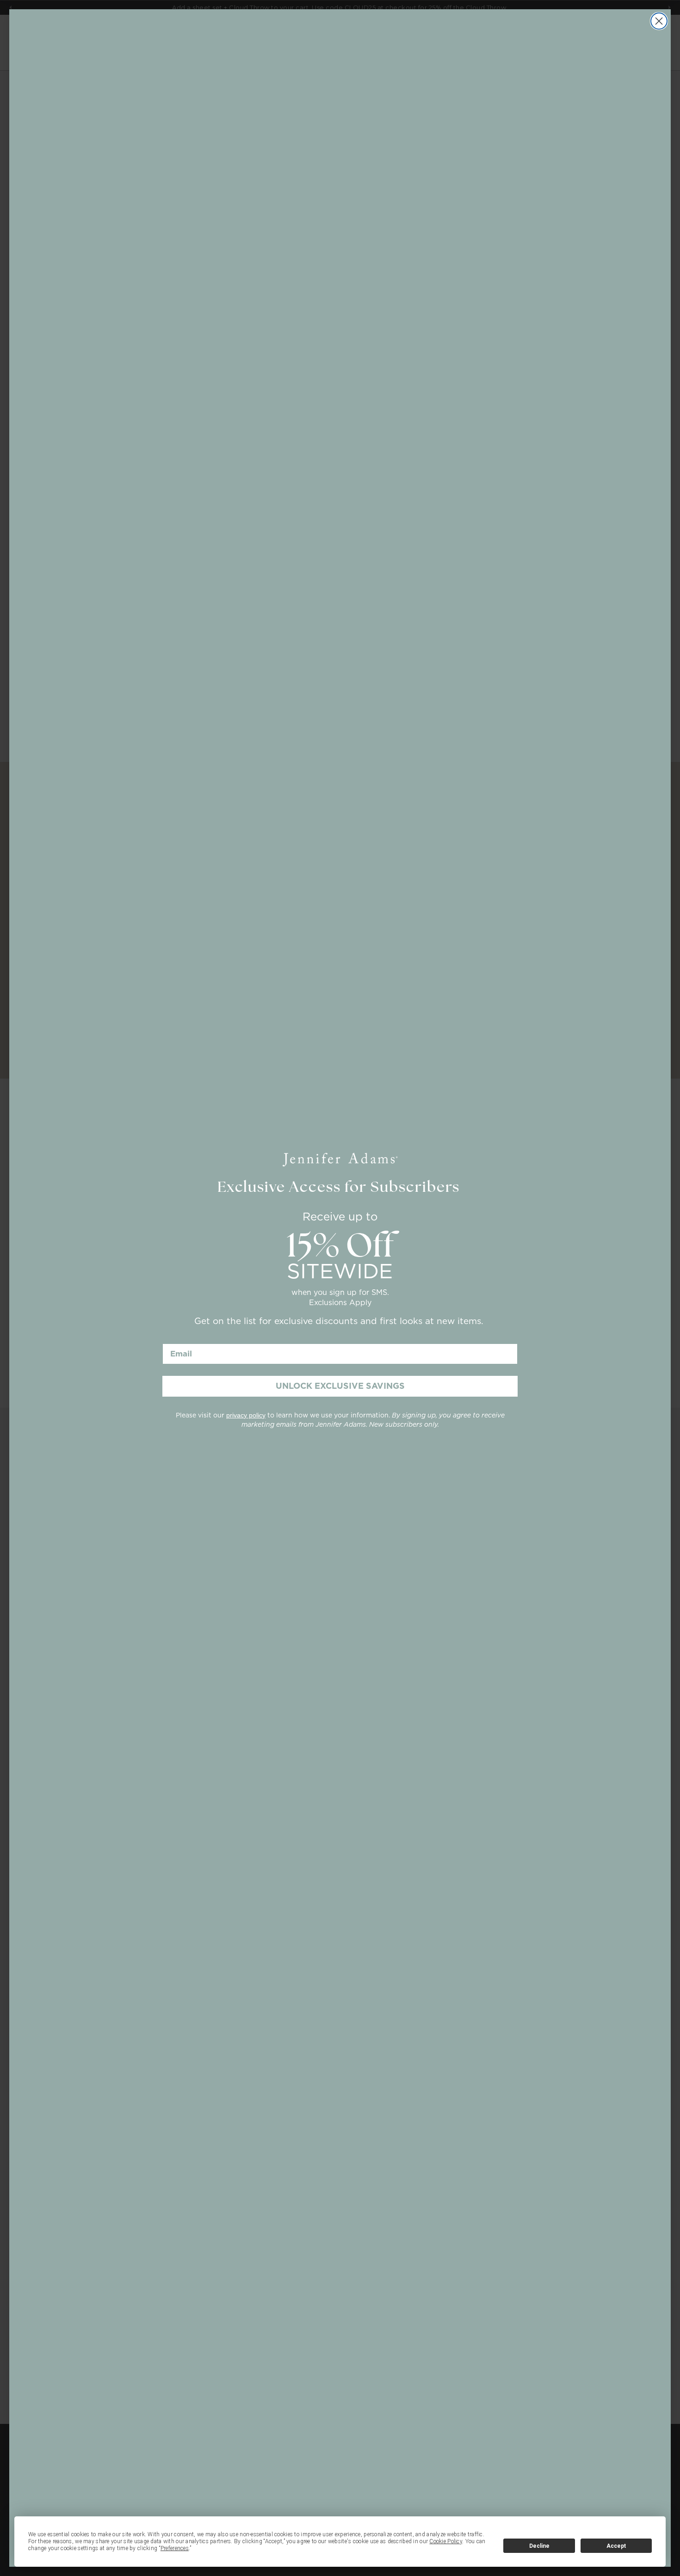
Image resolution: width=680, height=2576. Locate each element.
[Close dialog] (659, 21)
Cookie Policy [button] (446, 2541)
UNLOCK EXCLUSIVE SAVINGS (340, 1386)
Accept (616, 2546)
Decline (539, 2546)
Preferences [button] (175, 2548)
